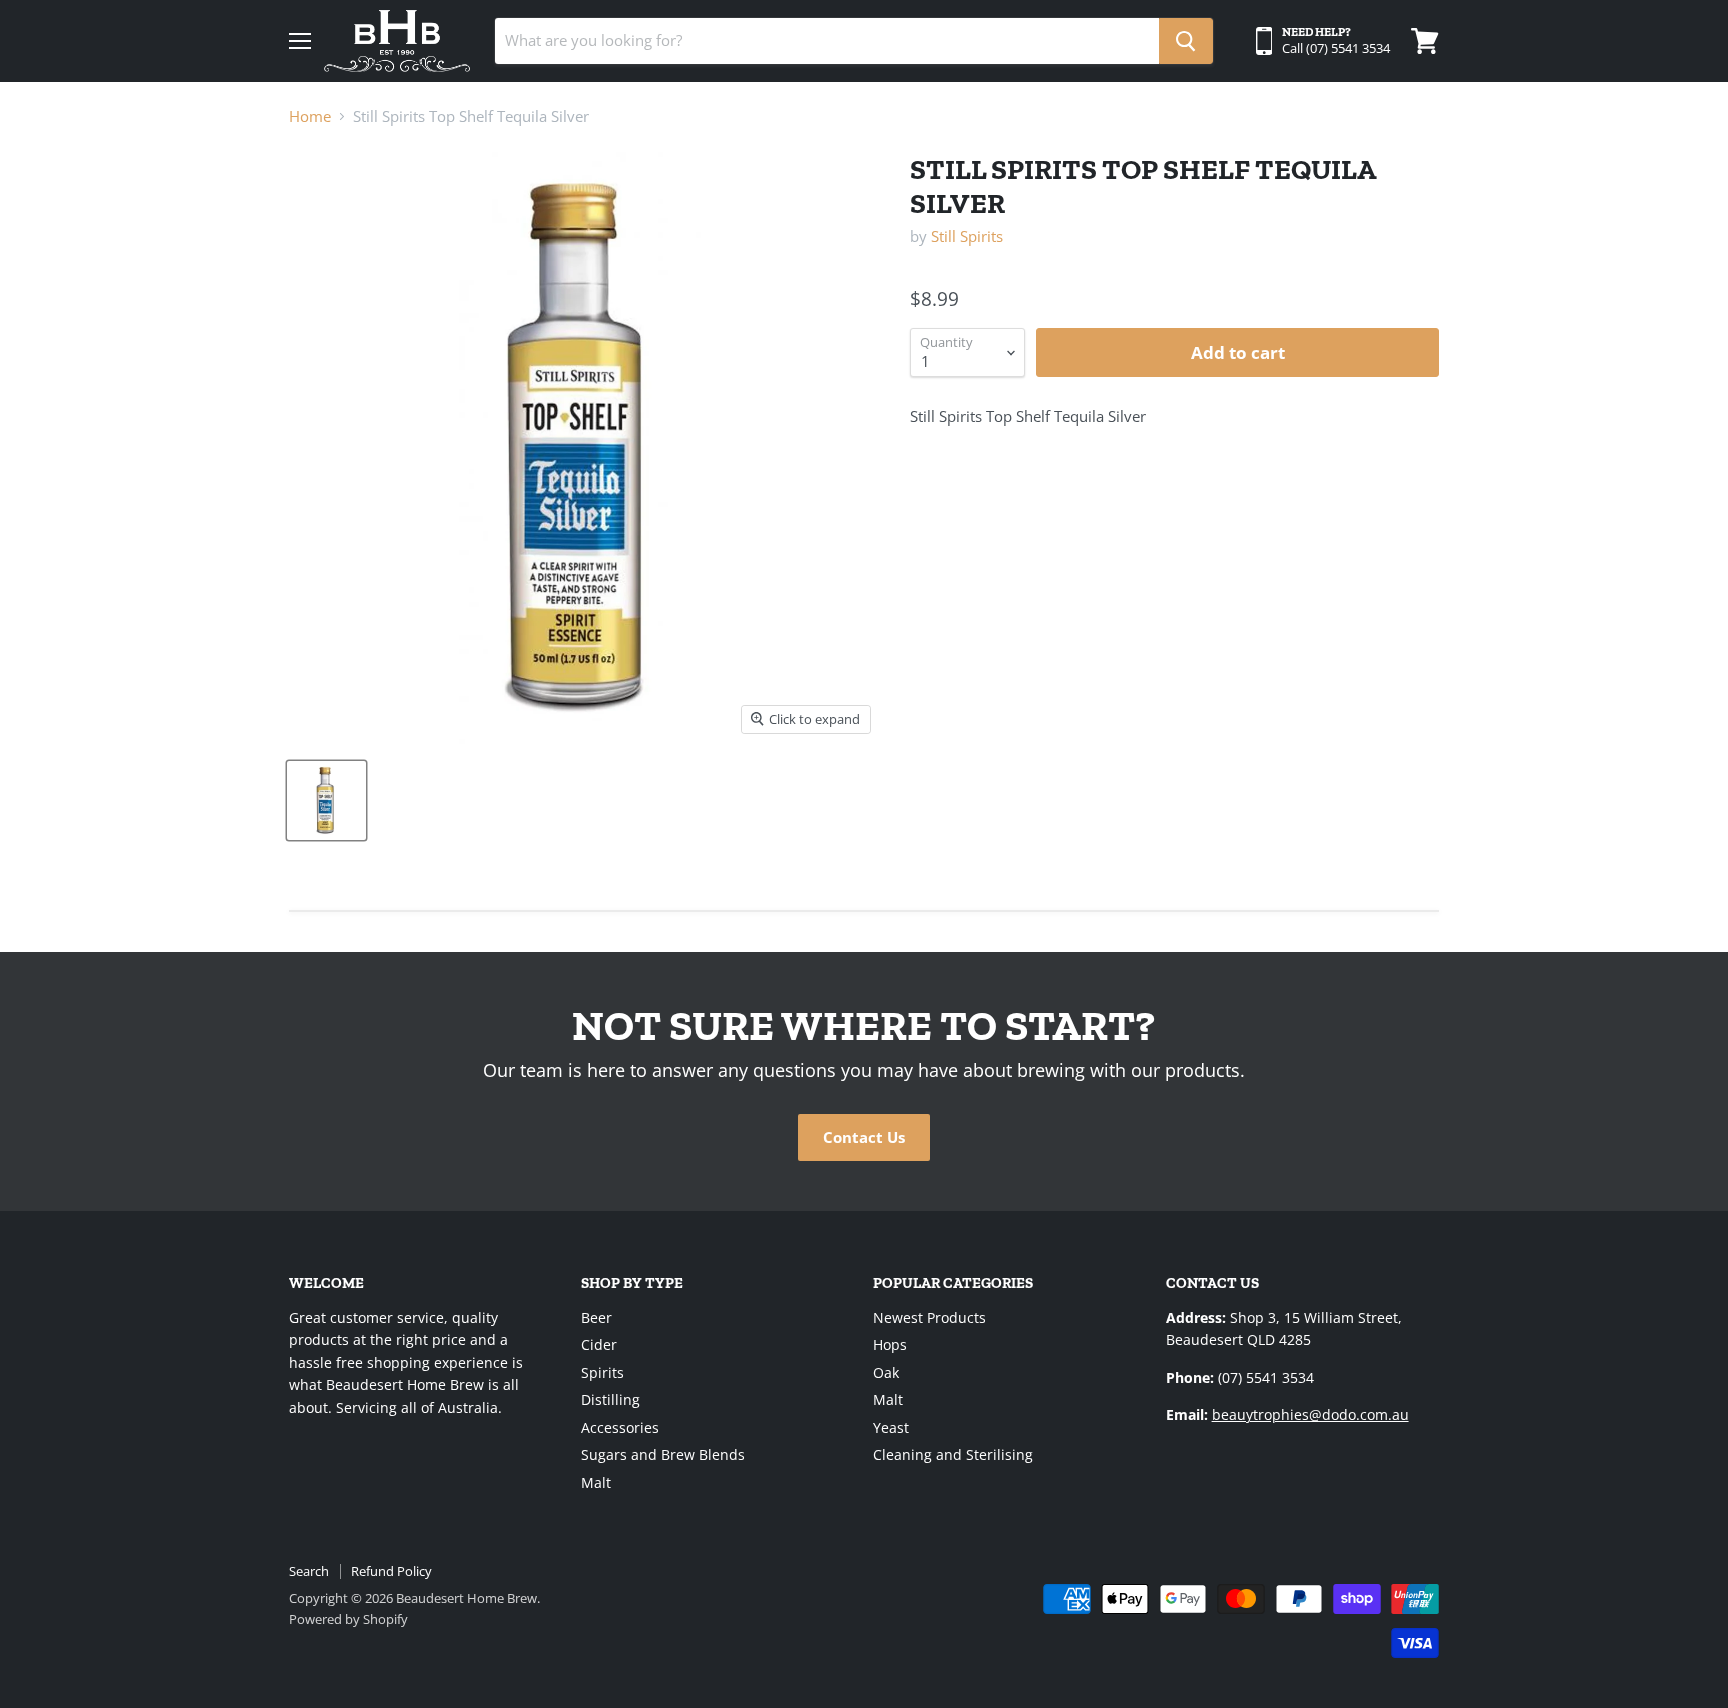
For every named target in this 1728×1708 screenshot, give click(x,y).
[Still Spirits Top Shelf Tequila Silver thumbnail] (326, 800)
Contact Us (864, 1137)
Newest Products (929, 1317)
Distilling (610, 1399)
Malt (596, 1482)
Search (309, 1571)
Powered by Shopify (348, 1619)
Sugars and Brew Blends (663, 1454)
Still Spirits (967, 236)
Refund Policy (391, 1571)
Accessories (620, 1427)
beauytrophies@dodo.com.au (1310, 1414)
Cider (599, 1344)
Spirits (602, 1372)
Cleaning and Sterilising (953, 1454)
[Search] (1186, 41)
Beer (596, 1317)
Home (310, 116)
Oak (886, 1372)
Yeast (891, 1427)
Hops (890, 1344)
